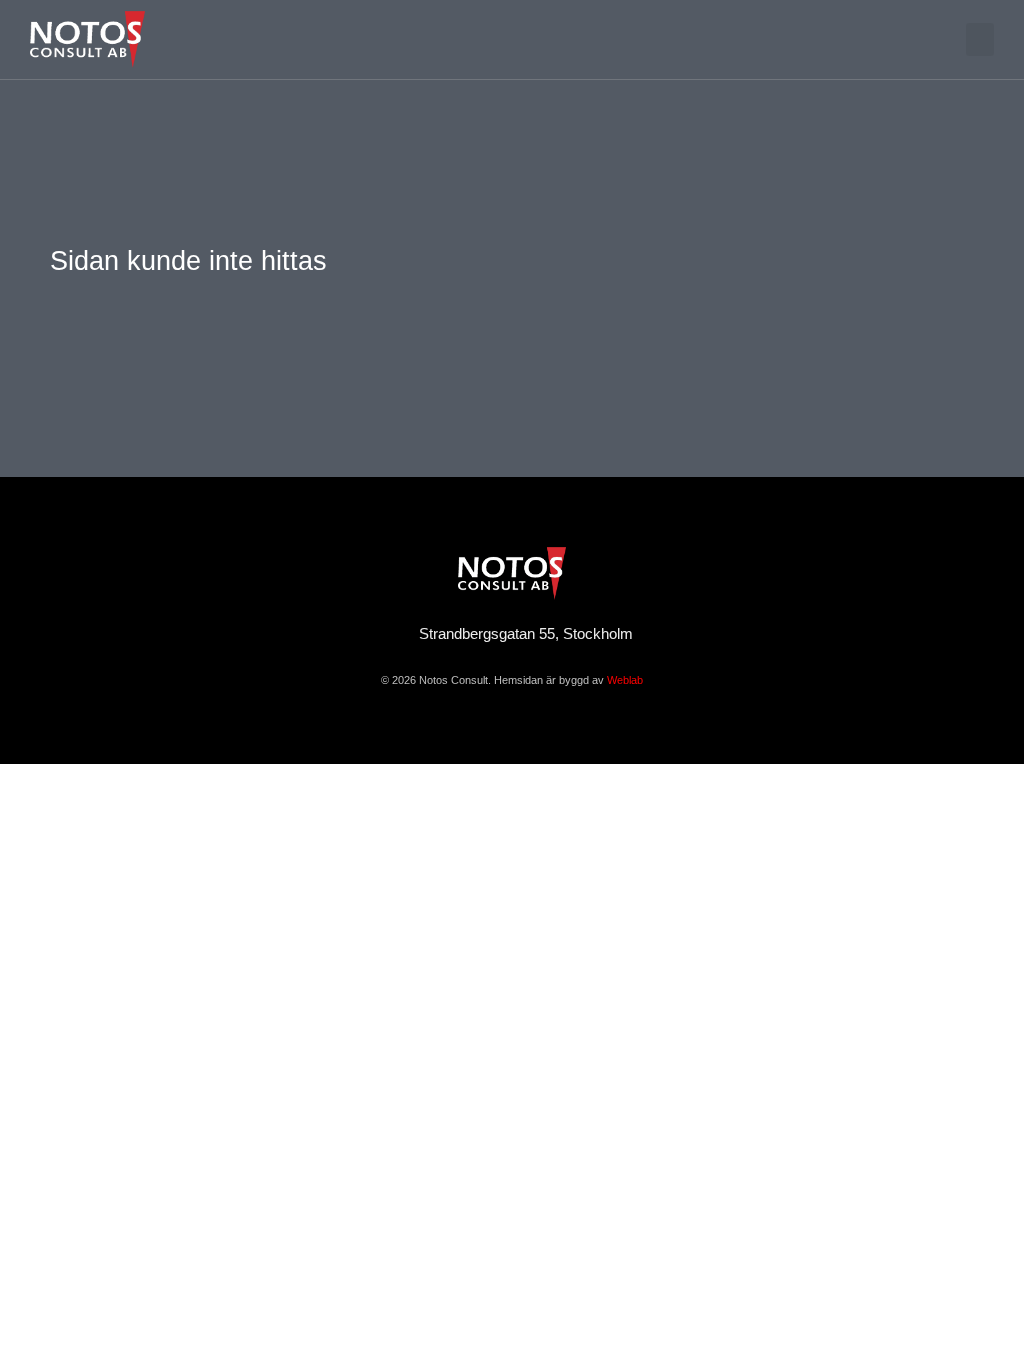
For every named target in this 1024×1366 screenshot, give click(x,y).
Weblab (625, 680)
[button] (980, 39)
